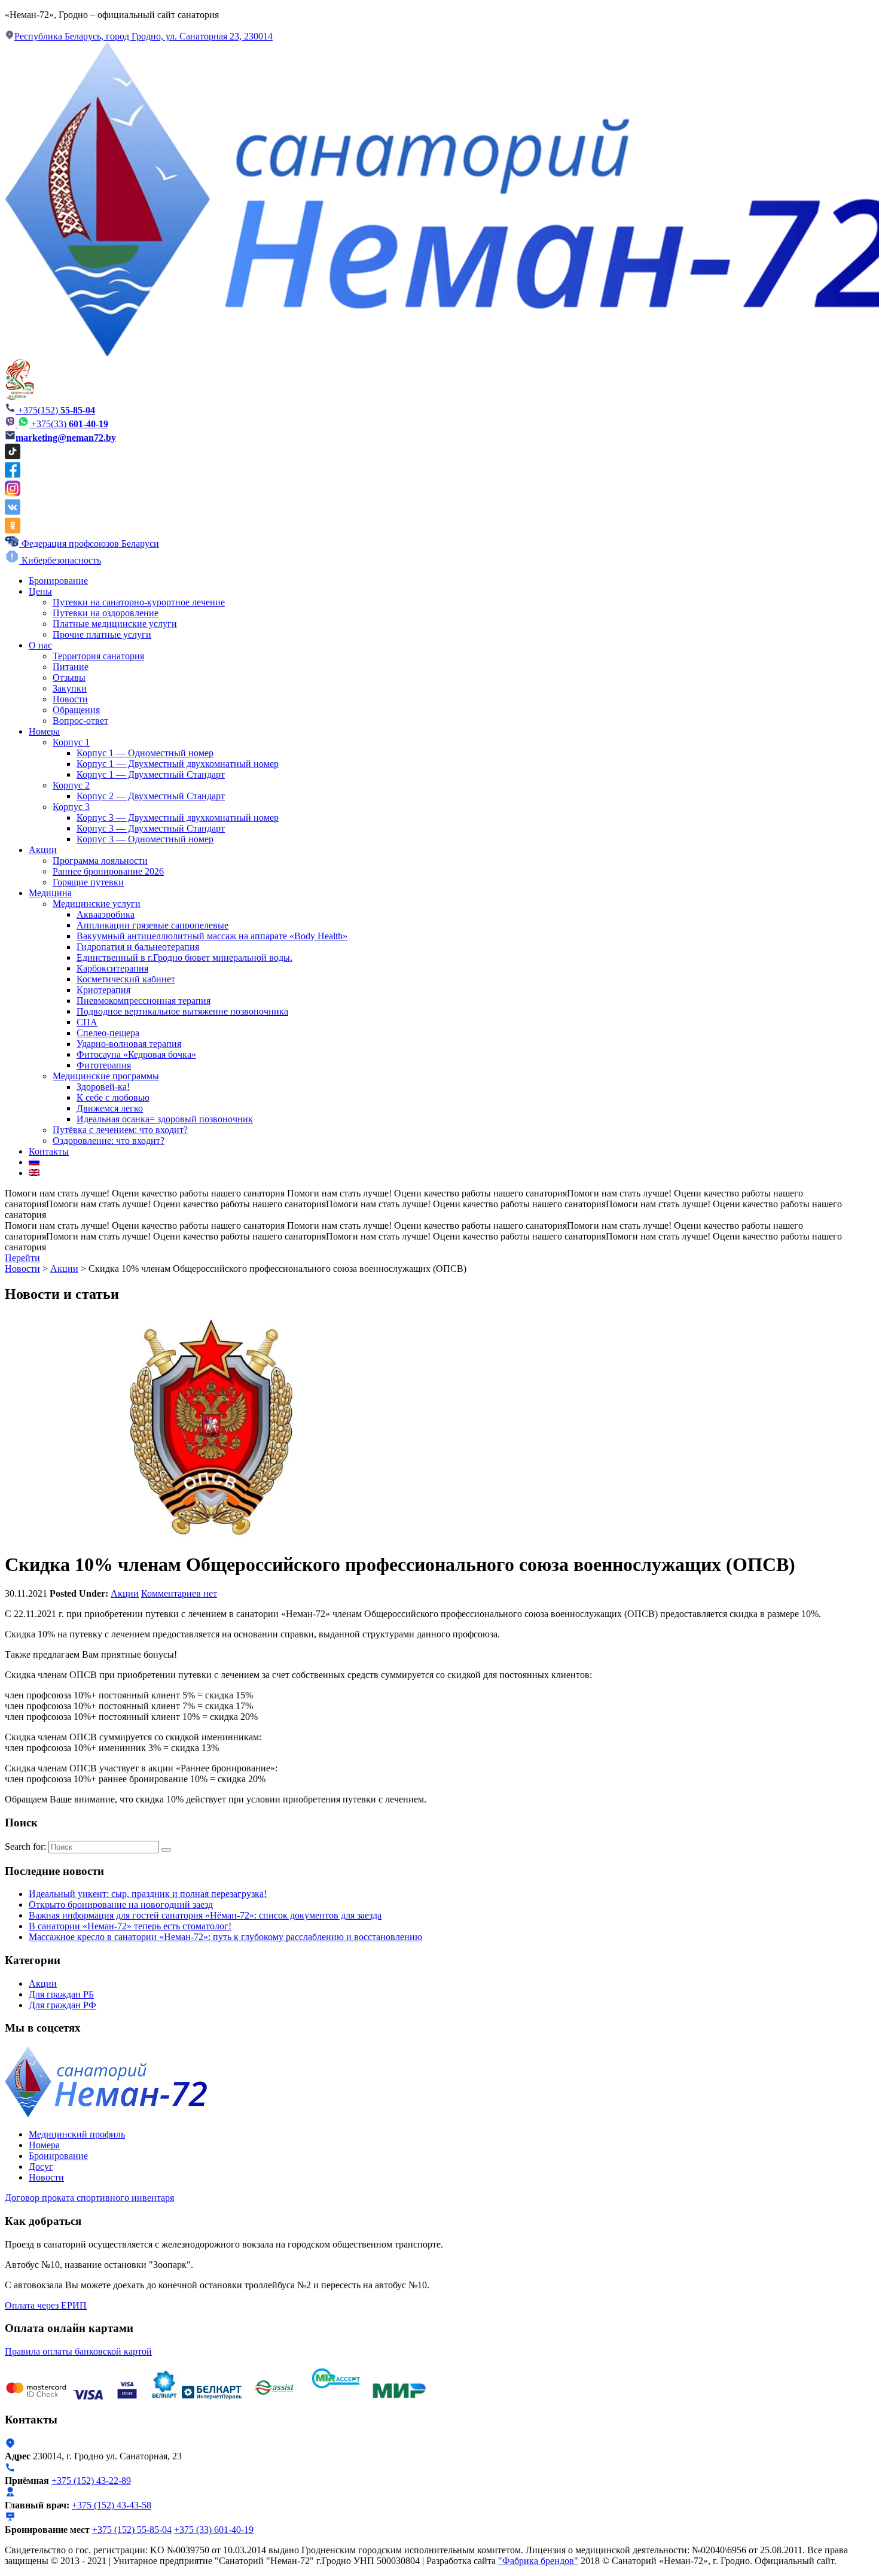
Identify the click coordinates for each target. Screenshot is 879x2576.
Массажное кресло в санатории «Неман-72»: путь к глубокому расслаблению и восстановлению (225, 1937)
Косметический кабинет (126, 979)
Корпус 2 (71, 785)
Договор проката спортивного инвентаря (89, 2198)
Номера (44, 731)
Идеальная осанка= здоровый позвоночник (165, 1119)
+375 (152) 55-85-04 (132, 2530)
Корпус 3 (71, 807)
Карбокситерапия (112, 968)
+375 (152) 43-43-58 (112, 2505)
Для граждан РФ (62, 2005)
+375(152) (55, 410)
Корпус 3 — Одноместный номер (145, 839)
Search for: (25, 1846)
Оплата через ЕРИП (46, 2305)
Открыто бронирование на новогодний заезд (121, 1904)
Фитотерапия (104, 1065)
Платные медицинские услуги (115, 624)
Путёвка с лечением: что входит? (120, 1130)
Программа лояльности (100, 861)
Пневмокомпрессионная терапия (144, 1001)
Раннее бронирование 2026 (108, 871)
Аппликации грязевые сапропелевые (152, 925)
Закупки (70, 688)
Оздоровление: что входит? (109, 1141)
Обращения (76, 710)
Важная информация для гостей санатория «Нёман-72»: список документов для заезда (205, 1915)
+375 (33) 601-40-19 (214, 2530)
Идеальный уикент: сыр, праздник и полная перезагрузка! (148, 1894)
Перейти (22, 1258)
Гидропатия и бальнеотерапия (138, 947)
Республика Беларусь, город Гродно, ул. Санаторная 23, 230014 (144, 36)
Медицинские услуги (97, 904)
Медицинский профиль (77, 2134)
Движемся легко (110, 1108)
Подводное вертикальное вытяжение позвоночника (182, 1011)
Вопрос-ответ (80, 721)
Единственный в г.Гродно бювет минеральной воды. (184, 957)
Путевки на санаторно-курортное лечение (139, 602)
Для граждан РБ (61, 1994)
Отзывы (69, 678)
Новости (70, 699)
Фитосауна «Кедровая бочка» (136, 1054)
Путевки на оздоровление (106, 613)
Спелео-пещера (108, 1033)
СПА (87, 1022)
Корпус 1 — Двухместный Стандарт (151, 774)
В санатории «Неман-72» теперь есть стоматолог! (130, 1926)
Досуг (41, 2167)
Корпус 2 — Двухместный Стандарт (151, 796)
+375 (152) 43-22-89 (91, 2481)
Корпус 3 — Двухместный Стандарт (151, 828)
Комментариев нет (179, 1593)
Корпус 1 (71, 742)
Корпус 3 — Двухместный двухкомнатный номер (178, 817)
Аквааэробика (106, 914)
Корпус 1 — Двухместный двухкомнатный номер (178, 764)
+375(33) (70, 424)
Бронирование (58, 581)
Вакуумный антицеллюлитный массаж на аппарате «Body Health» (212, 936)
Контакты (49, 1151)
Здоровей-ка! (103, 1087)
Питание (71, 667)
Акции (43, 850)
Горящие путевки (88, 882)
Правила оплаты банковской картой (78, 2351)
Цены (40, 591)
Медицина (50, 893)
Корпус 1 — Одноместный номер (145, 753)
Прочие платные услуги (102, 634)
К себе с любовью (113, 1097)
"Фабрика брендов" (538, 2561)
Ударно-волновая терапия (129, 1044)
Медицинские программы (106, 1076)
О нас (40, 645)
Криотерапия (103, 990)
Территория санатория (98, 656)
